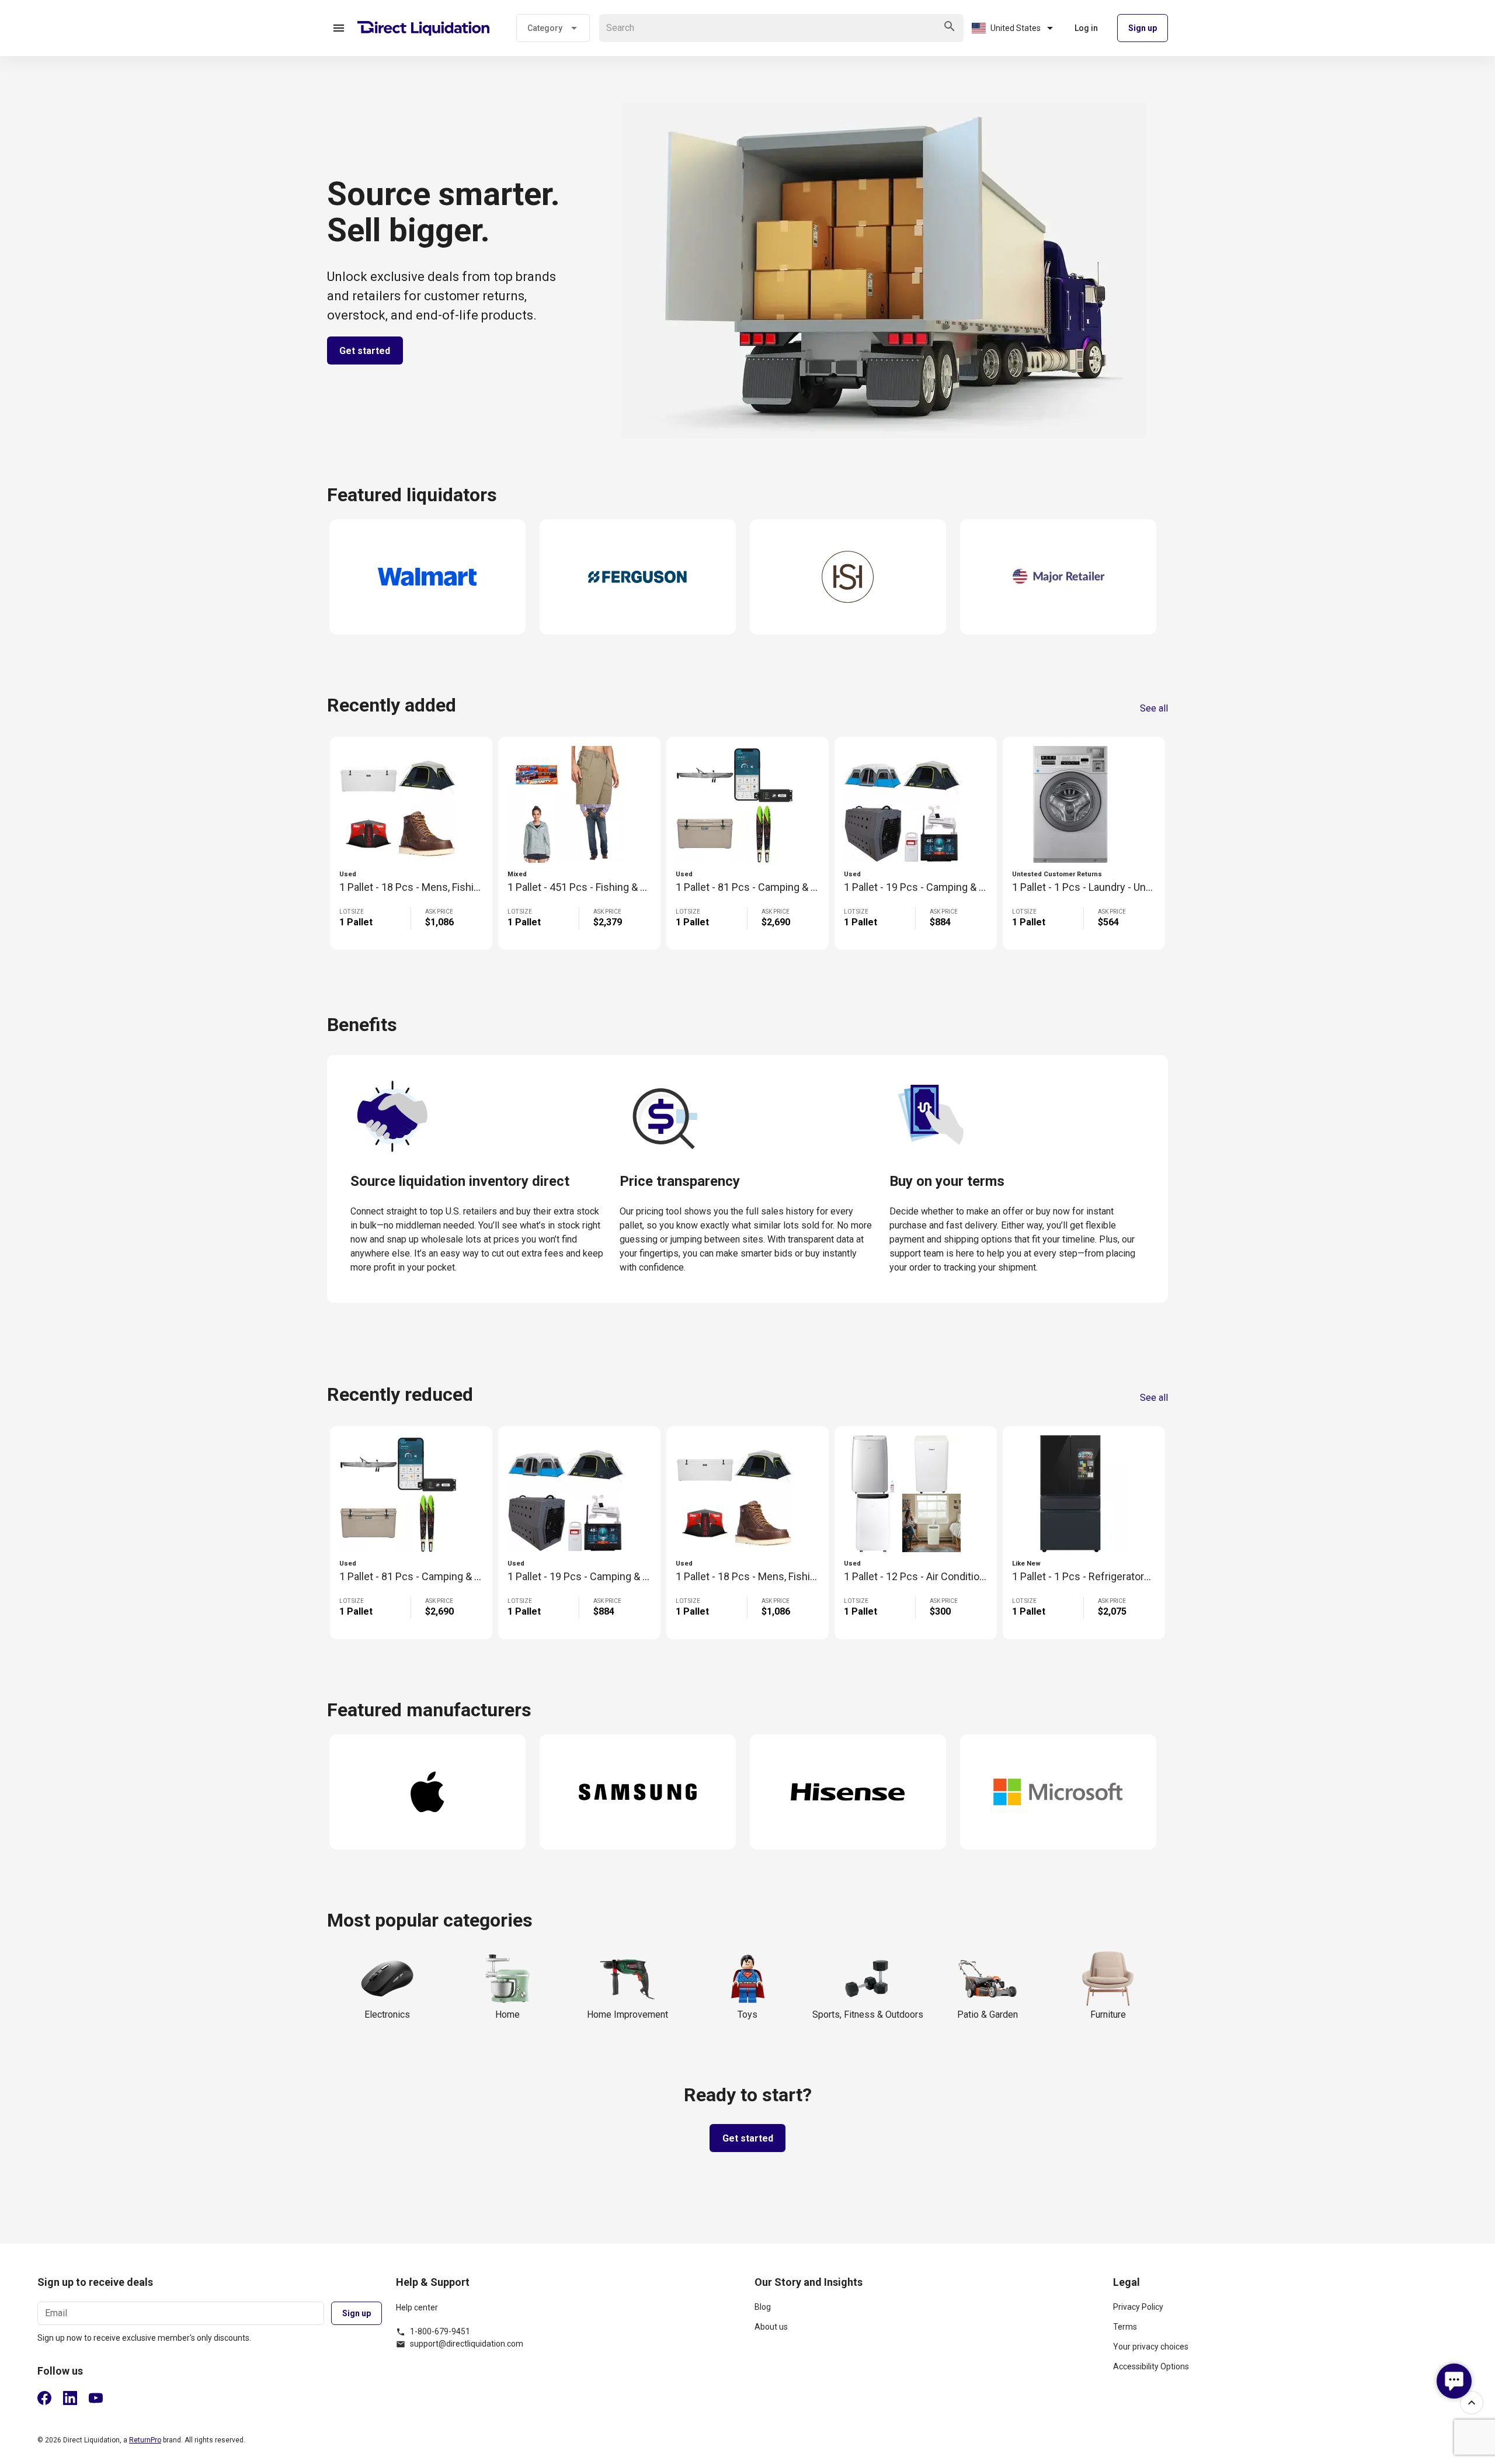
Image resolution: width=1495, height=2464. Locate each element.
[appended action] (950, 26)
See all (1154, 709)
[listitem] (927, 2312)
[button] (339, 28)
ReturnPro (145, 2440)
